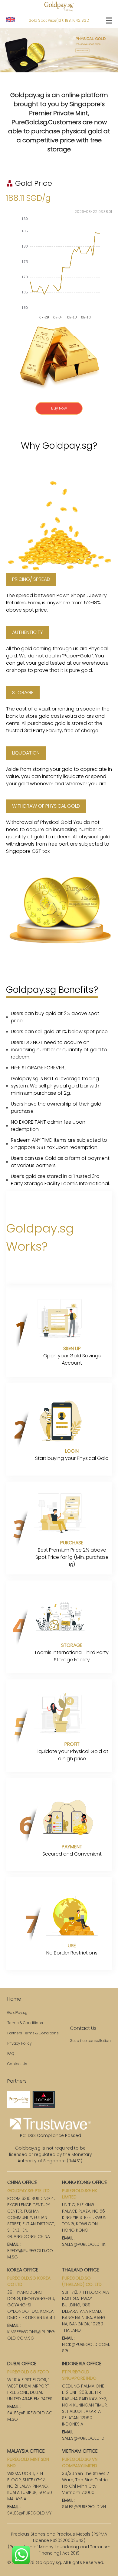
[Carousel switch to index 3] (53, 66)
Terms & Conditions (25, 2023)
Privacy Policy (20, 2043)
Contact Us (17, 2064)
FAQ (11, 2054)
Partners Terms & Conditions (33, 2033)
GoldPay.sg (17, 2013)
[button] (11, 20)
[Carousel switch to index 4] (65, 66)
